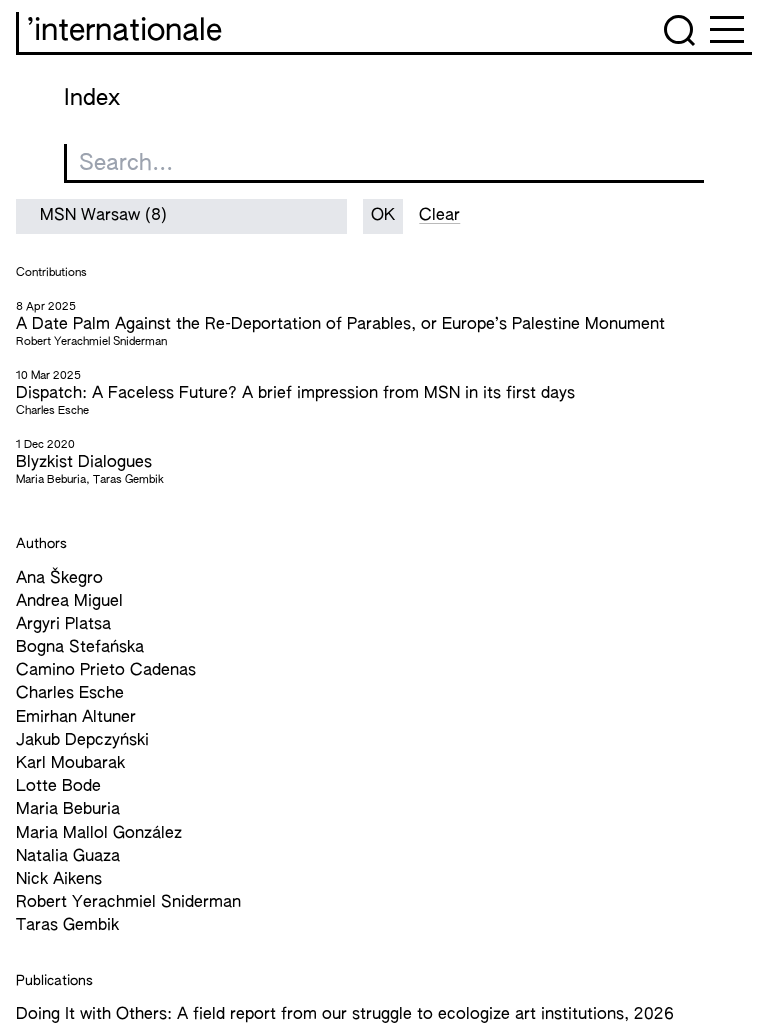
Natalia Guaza (68, 857)
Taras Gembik (67, 926)
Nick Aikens (59, 880)
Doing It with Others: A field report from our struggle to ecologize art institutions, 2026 (345, 1015)
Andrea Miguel (69, 602)
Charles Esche (70, 694)
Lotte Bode (58, 787)
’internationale (124, 32)
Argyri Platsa (63, 625)
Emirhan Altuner (76, 718)
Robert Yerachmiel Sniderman (128, 903)
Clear (439, 216)
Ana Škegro (59, 579)
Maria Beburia (68, 810)
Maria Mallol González (99, 834)
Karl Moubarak (70, 764)
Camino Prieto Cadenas (106, 671)
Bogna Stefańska (80, 648)
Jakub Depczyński (82, 741)
